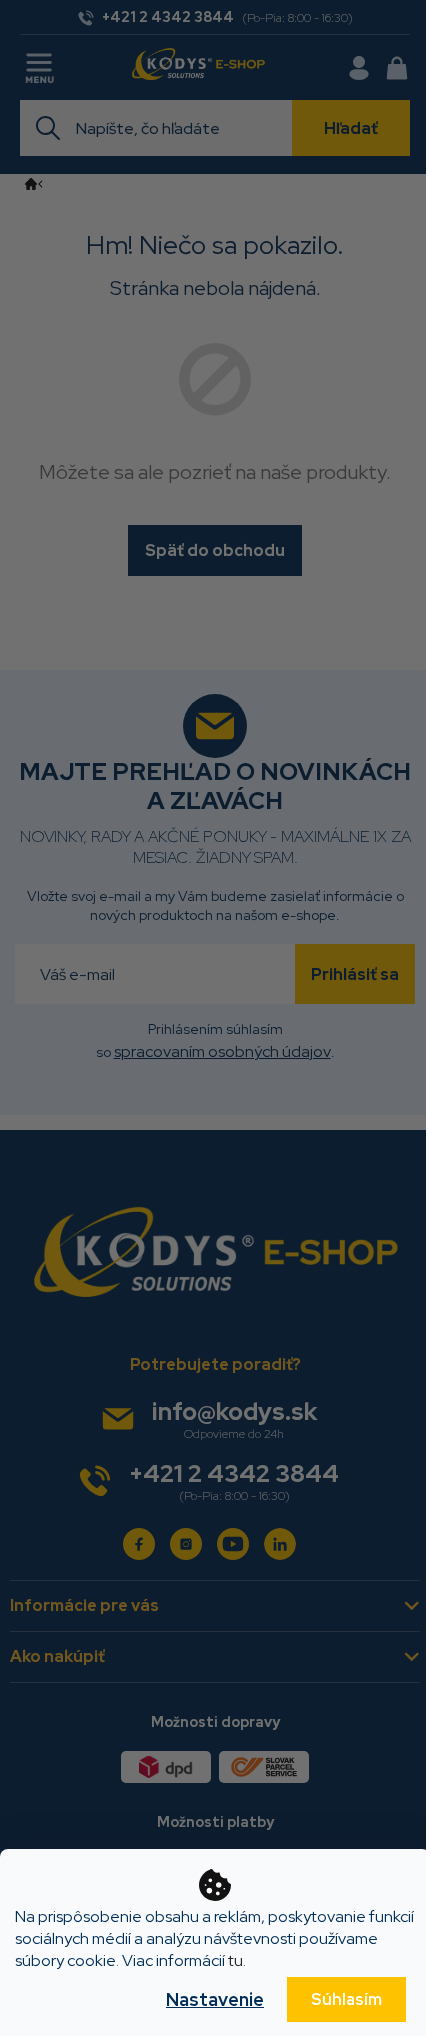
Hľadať (351, 128)
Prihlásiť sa (355, 974)
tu (235, 1960)
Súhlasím (346, 1999)
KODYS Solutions (139, 1544)
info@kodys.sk (234, 1411)
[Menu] (41, 65)
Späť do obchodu (215, 550)
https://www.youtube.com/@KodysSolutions (233, 1544)
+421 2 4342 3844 (234, 1473)
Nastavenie (215, 1999)
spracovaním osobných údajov (222, 1051)
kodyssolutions (186, 1544)
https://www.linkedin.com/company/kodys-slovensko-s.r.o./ (280, 1544)
